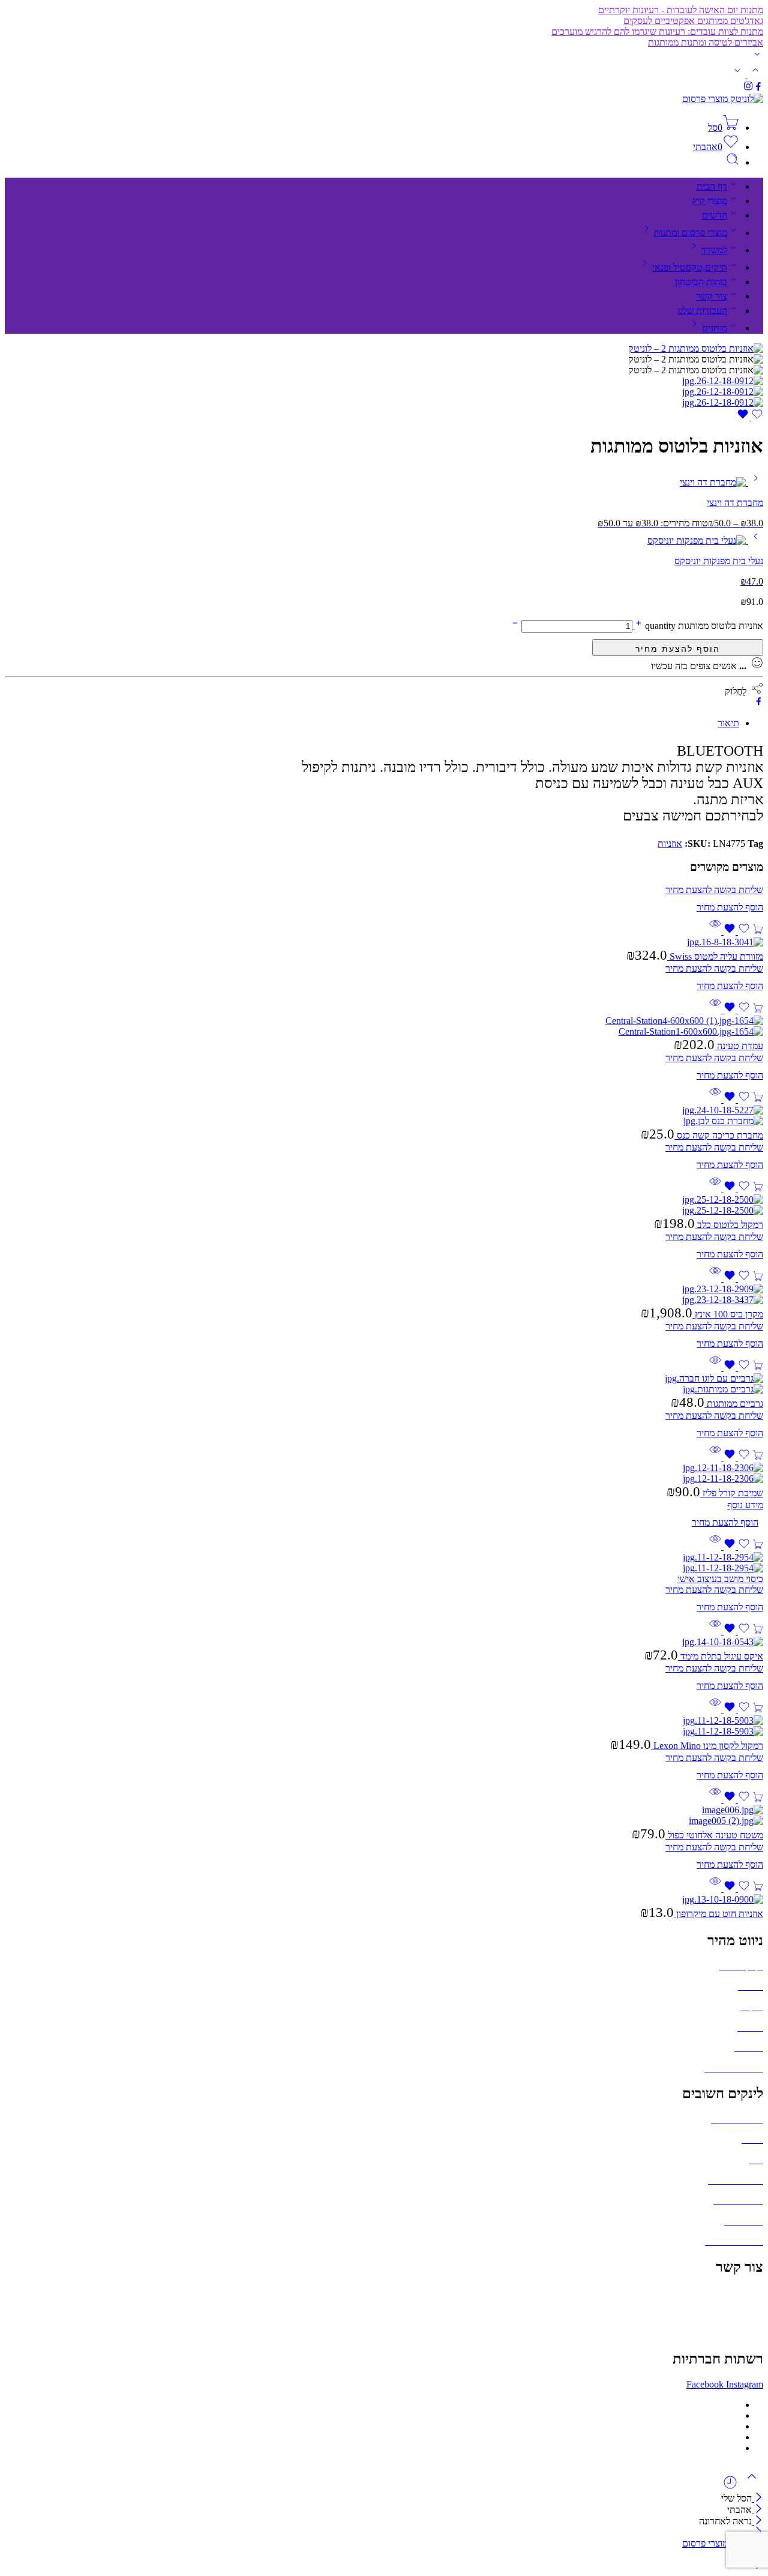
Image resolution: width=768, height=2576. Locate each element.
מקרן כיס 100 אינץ (728, 1314)
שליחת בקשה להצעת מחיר (678, 648)
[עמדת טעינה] (384, 1026)
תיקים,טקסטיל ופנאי (690, 267)
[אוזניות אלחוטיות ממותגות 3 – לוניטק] (723, 402)
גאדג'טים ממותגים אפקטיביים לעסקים (693, 21)
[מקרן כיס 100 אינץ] (384, 1295)
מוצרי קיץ (710, 201)
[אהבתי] (750, 417)
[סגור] (757, 2521)
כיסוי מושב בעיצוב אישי (720, 1579)
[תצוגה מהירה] (715, 931)
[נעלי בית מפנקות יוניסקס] (754, 540)
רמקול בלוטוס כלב (729, 1225)
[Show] (757, 57)
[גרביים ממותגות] (384, 1384)
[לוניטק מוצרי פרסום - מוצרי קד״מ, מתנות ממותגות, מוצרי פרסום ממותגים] (723, 99)
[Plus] (637, 626)
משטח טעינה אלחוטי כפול (714, 1835)
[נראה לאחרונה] (730, 2487)
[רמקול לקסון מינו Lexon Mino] (384, 1726)
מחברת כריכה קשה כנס (719, 1135)
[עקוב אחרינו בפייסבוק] (758, 88)
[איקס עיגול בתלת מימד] (384, 1642)
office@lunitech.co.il (724, 2292)
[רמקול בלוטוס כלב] (384, 1205)
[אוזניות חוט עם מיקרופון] (384, 1900)
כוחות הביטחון (701, 282)
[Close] (757, 2498)
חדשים (715, 215)
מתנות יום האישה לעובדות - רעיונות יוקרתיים (681, 10)
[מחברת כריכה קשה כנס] (384, 1116)
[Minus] (515, 626)
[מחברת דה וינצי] (754, 482)
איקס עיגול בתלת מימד (721, 1656)
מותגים (715, 328)
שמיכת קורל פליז (732, 1493)
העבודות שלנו (702, 311)
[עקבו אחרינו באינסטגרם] (748, 88)
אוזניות (670, 844)
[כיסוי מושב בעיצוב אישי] (384, 1563)
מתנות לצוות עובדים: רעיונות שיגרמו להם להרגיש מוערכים (657, 32)
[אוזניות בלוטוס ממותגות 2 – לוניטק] (696, 348)
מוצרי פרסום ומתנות (691, 233)
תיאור (728, 723)
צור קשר (712, 296)
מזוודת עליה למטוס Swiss (715, 956)
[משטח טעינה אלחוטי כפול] (384, 1816)
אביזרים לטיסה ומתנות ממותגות (706, 42)
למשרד (714, 250)
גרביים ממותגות (734, 1404)
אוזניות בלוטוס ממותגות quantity (703, 626)
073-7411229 (738, 2313)
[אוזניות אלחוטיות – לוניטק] (723, 392)
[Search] (733, 162)
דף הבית (712, 186)
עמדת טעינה (739, 1046)
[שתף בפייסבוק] (759, 703)
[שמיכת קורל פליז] (384, 1473)
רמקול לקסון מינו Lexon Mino (707, 1746)
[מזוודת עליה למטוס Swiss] (384, 942)
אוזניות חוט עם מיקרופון (718, 1914)
